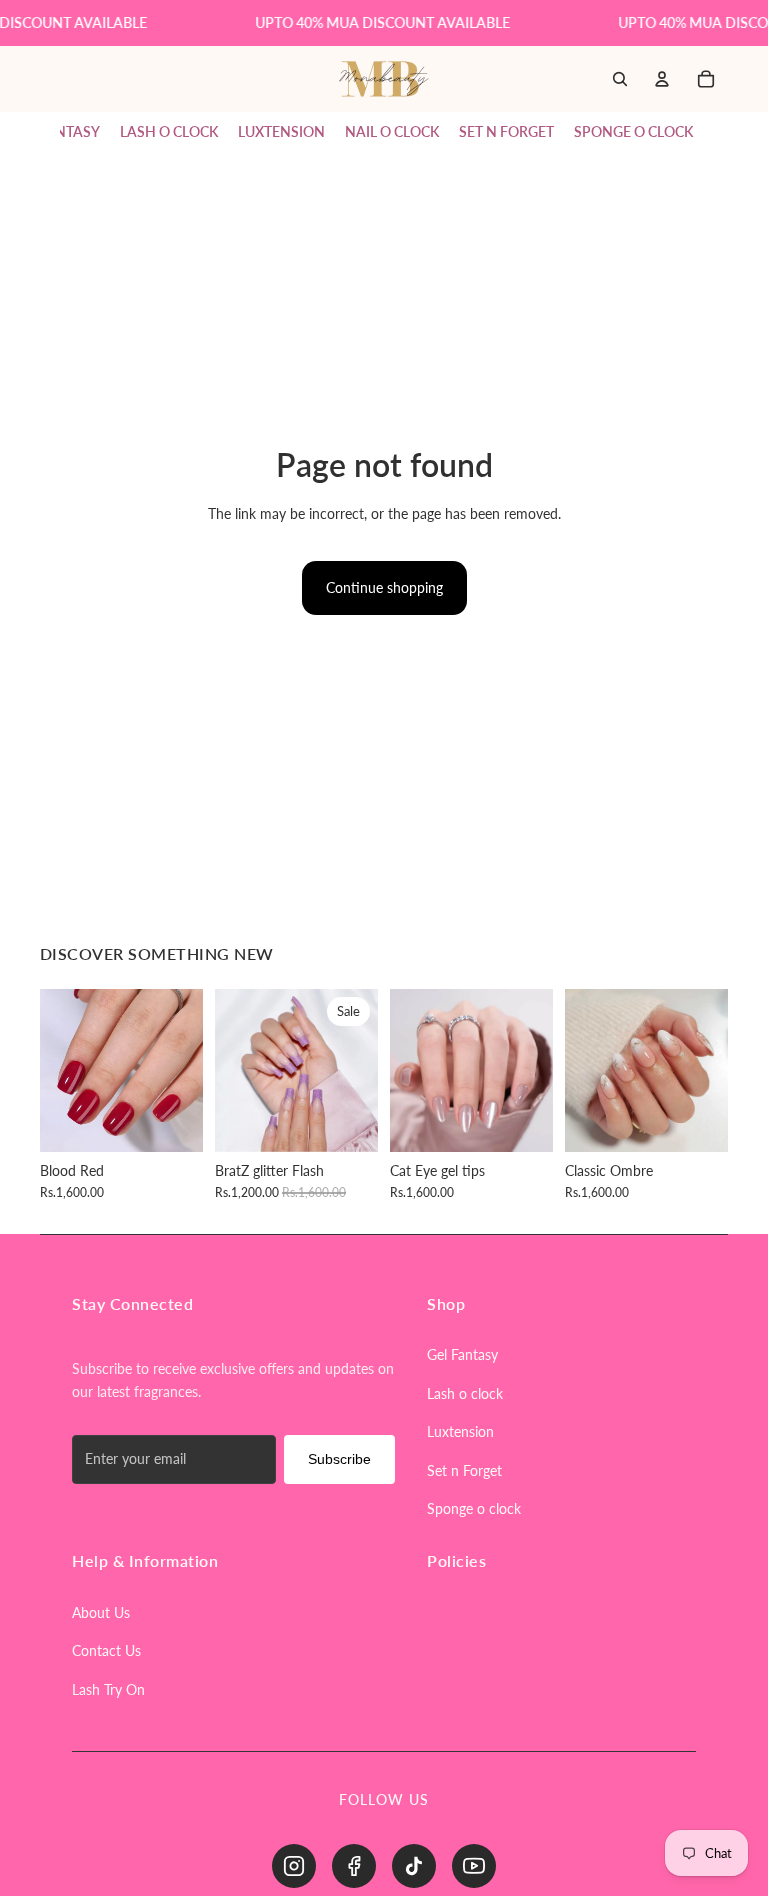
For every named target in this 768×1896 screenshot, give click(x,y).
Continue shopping (384, 587)
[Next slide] (181, 1070)
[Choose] (172, 1121)
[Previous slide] (62, 1070)
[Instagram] (294, 1866)
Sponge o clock (474, 1508)
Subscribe (339, 1459)
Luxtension (460, 1431)
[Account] (662, 80)
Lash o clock (465, 1393)
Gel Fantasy (462, 1354)
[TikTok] (414, 1866)
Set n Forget (464, 1470)
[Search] (620, 80)
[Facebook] (354, 1866)
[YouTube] (474, 1866)
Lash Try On (108, 1689)
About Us (101, 1612)
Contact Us (106, 1650)
